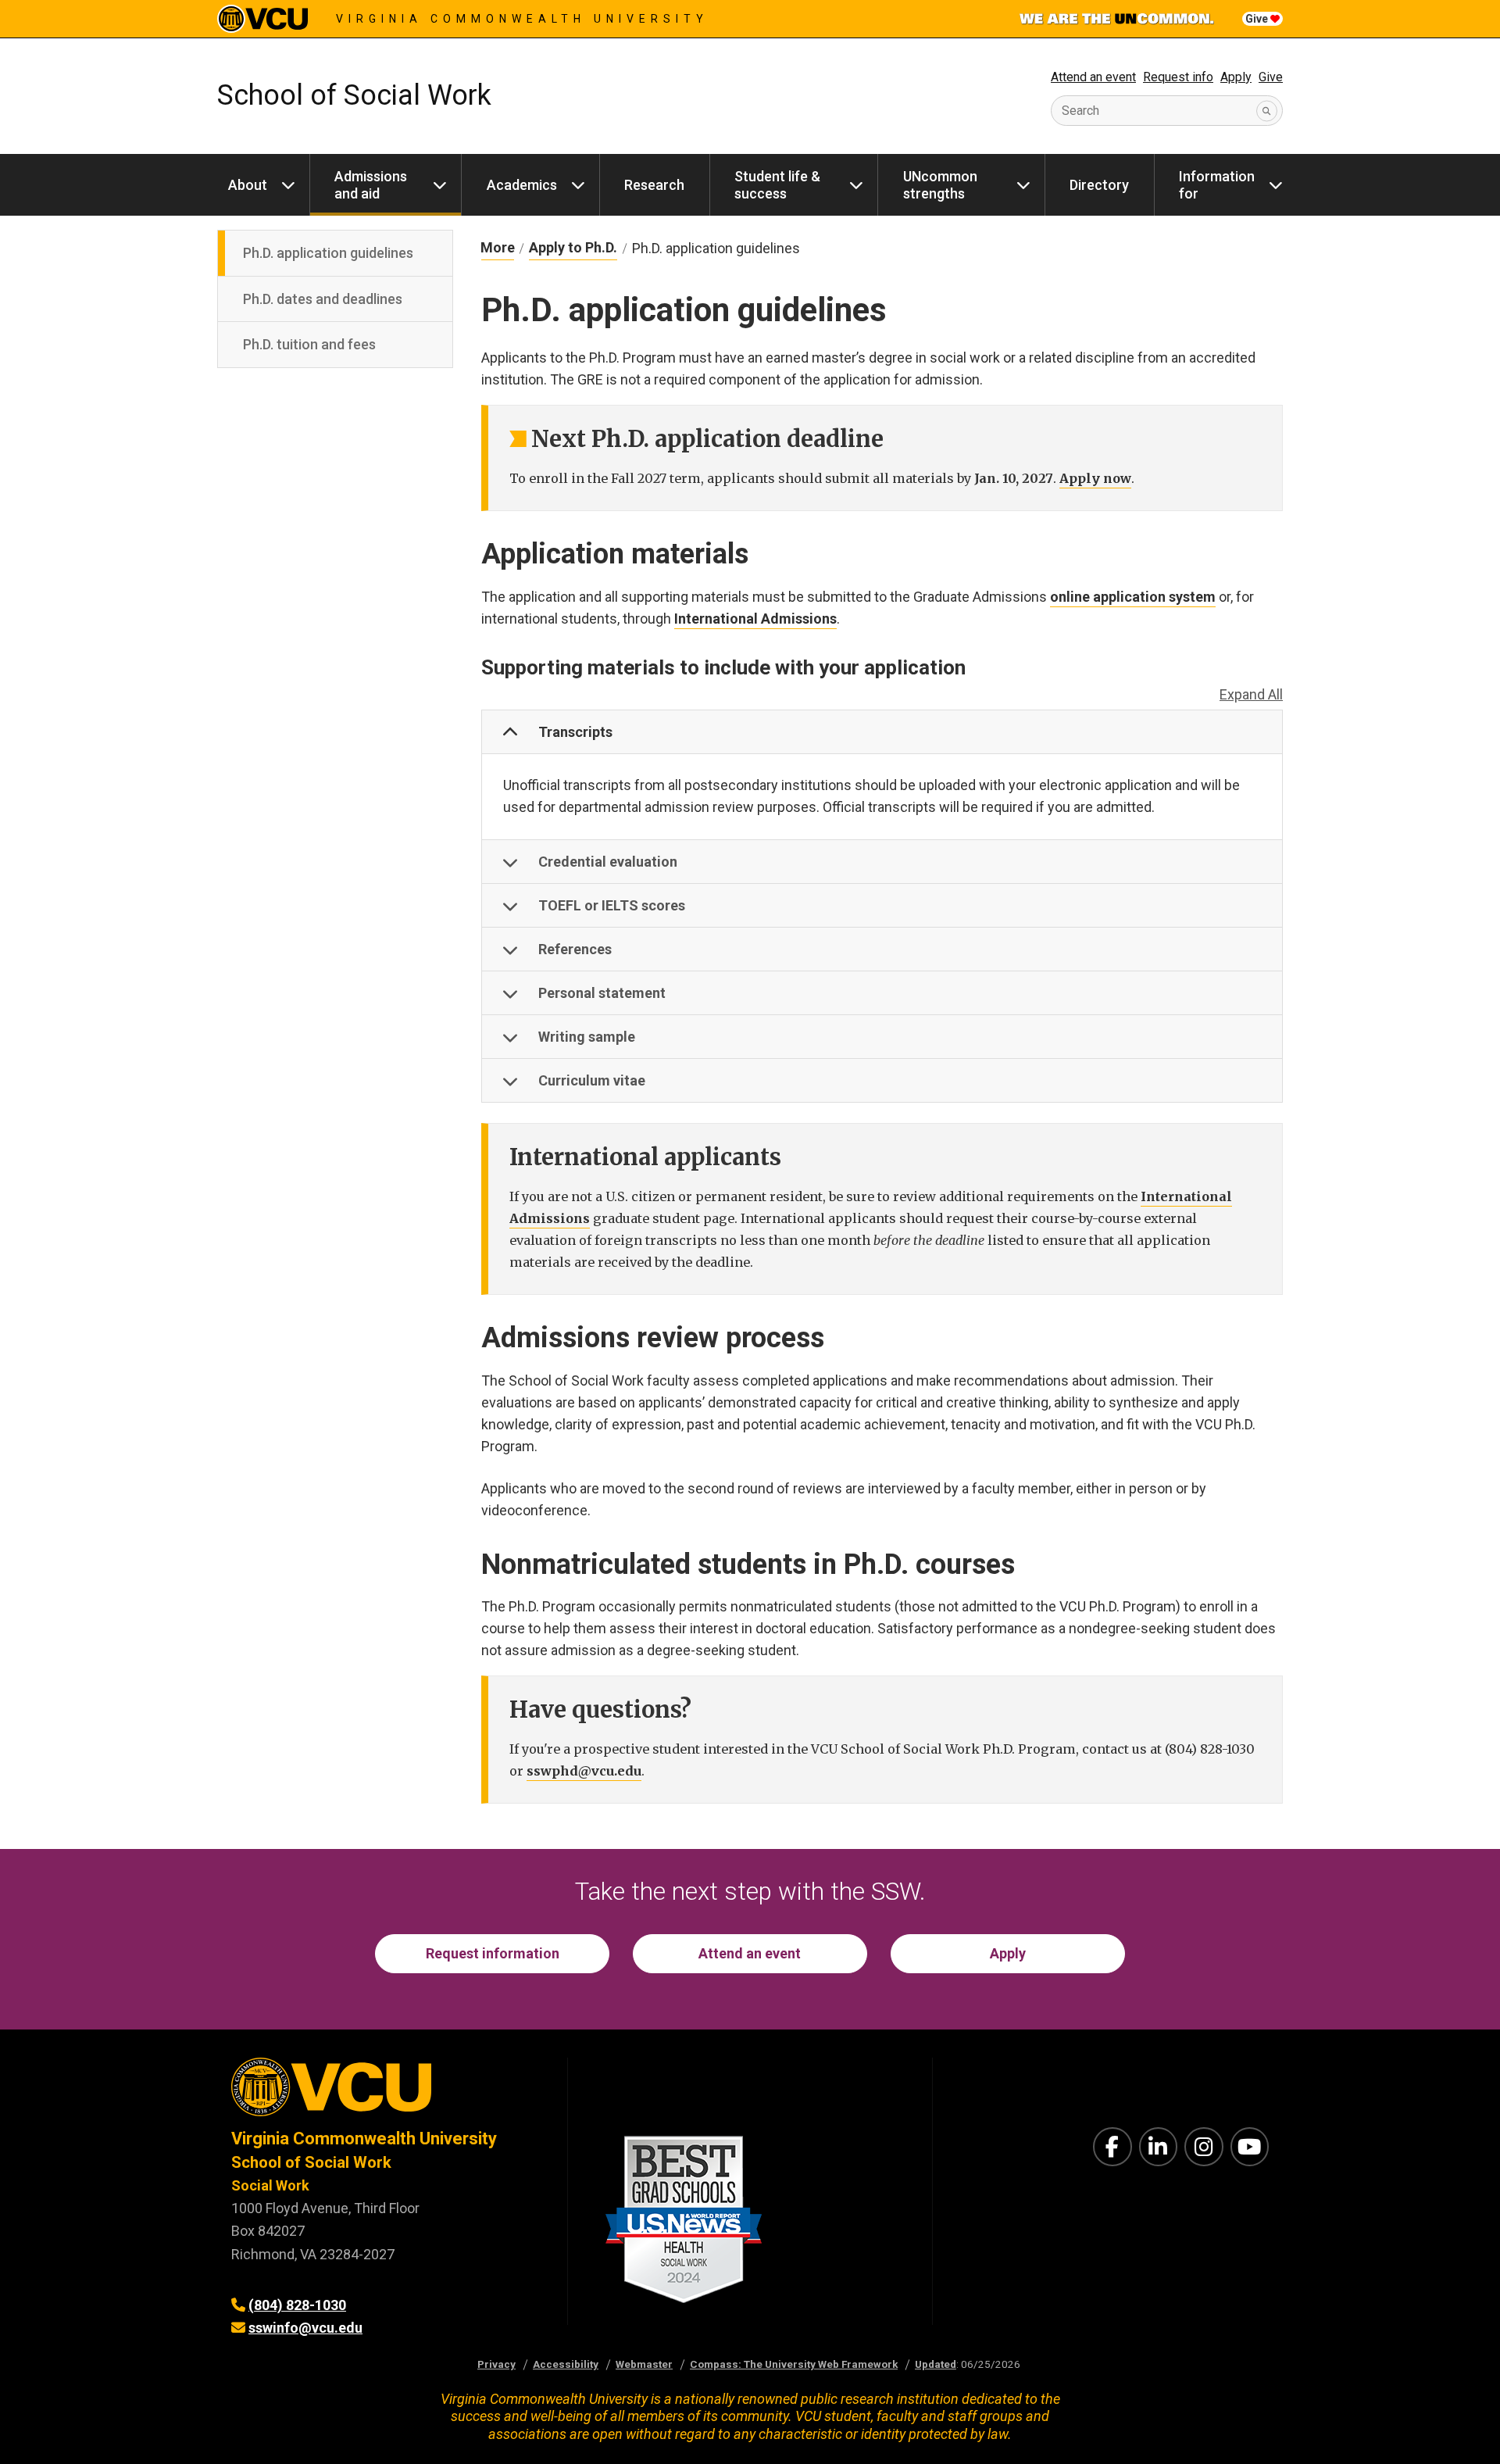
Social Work (270, 2185)
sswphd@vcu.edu (584, 1771)
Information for (1217, 185)
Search (1080, 111)
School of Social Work (354, 95)
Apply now (1095, 478)
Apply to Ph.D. (573, 247)
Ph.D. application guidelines (328, 253)
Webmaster (644, 2364)
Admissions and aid (371, 185)
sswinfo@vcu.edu (305, 2328)
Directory (1099, 185)
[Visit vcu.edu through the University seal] (385, 2092)
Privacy (496, 2364)
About (248, 185)
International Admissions (755, 619)
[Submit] (1267, 111)
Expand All (1251, 694)
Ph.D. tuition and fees (309, 344)
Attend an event (1093, 77)
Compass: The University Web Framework (794, 2364)
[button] (882, 732)
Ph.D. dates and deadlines (323, 299)
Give (1258, 19)
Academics (522, 185)
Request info (1178, 77)
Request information (493, 1953)
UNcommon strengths (940, 185)
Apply (1236, 77)
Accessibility (566, 2364)
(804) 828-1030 (297, 2305)
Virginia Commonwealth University (522, 19)
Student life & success (777, 185)
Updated (936, 2364)
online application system (1133, 597)
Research (654, 185)
